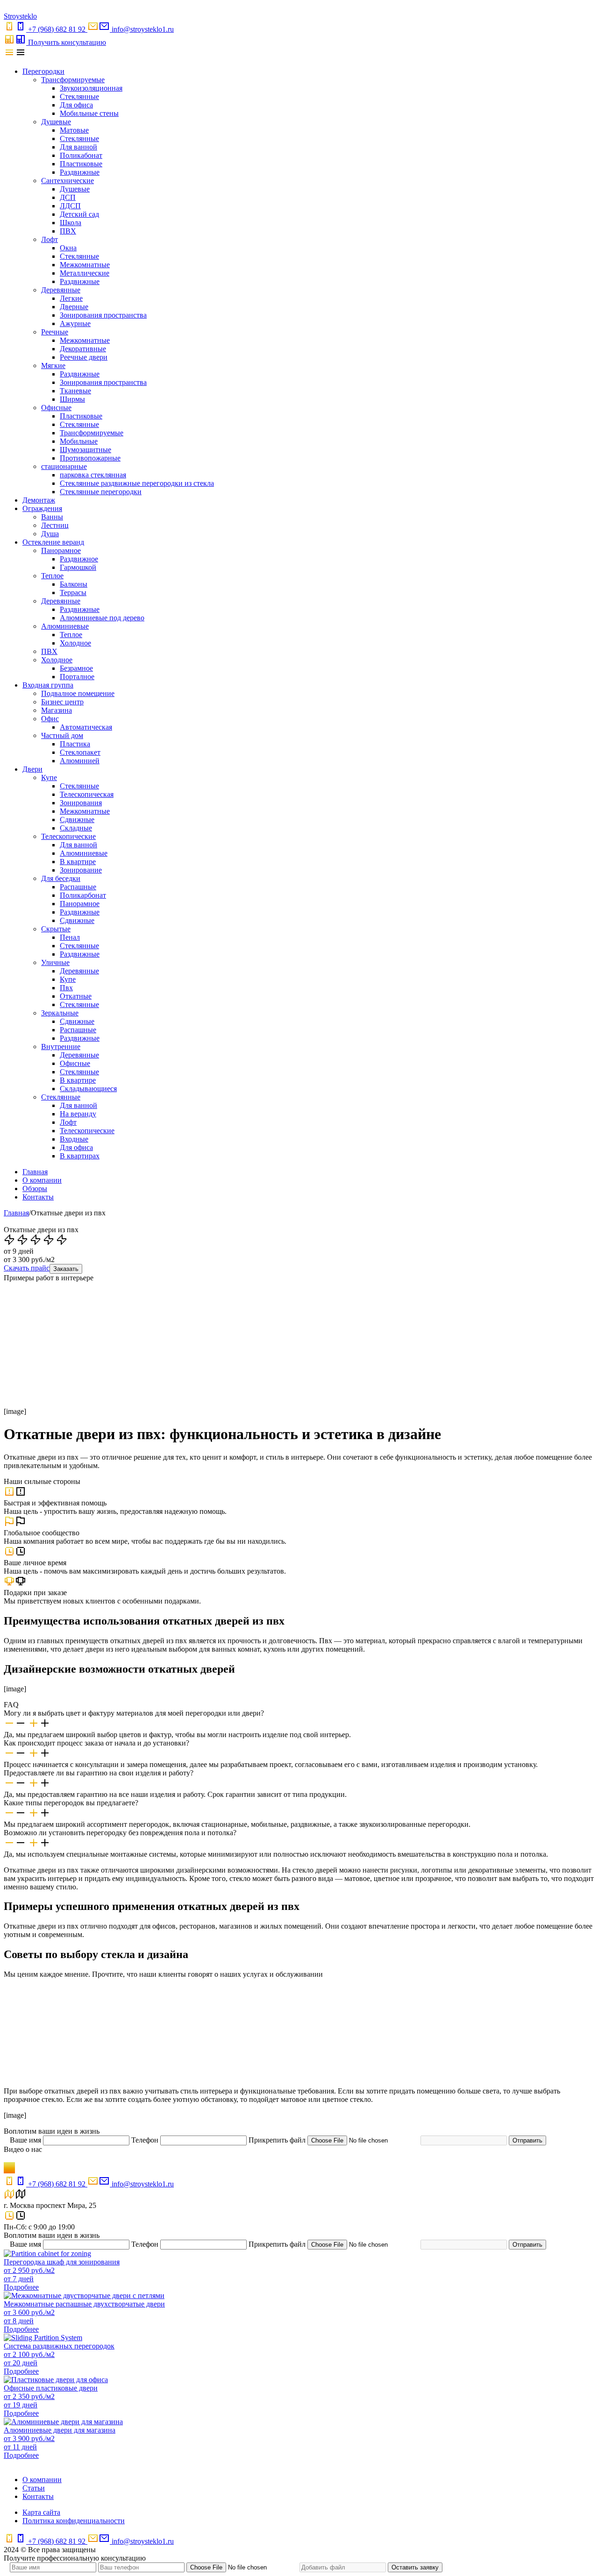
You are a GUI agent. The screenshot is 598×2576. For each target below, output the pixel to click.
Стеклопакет (80, 752)
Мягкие (53, 365)
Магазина (57, 710)
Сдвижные (77, 820)
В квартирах (80, 1156)
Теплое (52, 576)
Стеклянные (79, 96)
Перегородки (43, 71)
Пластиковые (81, 164)
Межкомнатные (85, 265)
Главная (35, 1172)
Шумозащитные (85, 450)
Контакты (38, 1197)
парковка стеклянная (93, 475)
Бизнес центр (62, 702)
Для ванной (78, 147)
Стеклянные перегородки (101, 492)
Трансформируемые (73, 80)
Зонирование (81, 870)
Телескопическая (87, 794)
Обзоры (35, 1189)
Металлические (85, 273)
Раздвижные (80, 172)
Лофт (50, 239)
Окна (68, 248)
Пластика (75, 744)
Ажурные (75, 323)
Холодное (75, 643)
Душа (50, 534)
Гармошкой (78, 567)
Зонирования (81, 803)
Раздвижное (79, 559)
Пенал (70, 937)
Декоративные (83, 349)
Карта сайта (41, 2512)
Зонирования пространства (103, 315)
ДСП (68, 197)
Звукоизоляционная (91, 88)
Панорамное (61, 550)
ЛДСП (70, 206)
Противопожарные (90, 458)
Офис (50, 719)
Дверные (74, 307)
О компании (42, 1180)
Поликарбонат (83, 895)
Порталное (77, 677)
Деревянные (61, 290)
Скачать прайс (27, 1268)
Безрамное (76, 668)
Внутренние (61, 1047)
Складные (76, 828)
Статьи (34, 2488)
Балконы (74, 584)
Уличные (55, 962)
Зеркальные (60, 1013)
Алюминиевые (65, 626)
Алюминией (80, 761)
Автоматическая (86, 727)
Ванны (52, 517)
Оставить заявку (415, 2567)
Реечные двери (84, 357)
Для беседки (61, 878)
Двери (32, 769)
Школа (71, 223)
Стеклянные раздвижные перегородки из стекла (137, 483)
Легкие (71, 298)
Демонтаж (39, 500)
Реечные (55, 332)
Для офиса (76, 105)
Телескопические (68, 836)
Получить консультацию (67, 42)
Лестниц (55, 525)
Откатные (76, 996)
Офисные (56, 408)
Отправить (527, 2140)
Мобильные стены (89, 113)
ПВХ (68, 231)
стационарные (64, 466)
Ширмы (72, 399)
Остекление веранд (53, 542)
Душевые (56, 122)
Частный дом (62, 735)
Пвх (66, 988)
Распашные (78, 887)
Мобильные (79, 441)
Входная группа (48, 685)
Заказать (66, 1269)
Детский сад (79, 214)
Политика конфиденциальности (74, 2521)
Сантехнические (68, 181)
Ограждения (42, 508)
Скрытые (56, 929)
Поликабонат (81, 155)
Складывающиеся (88, 1089)
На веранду (78, 1114)
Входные (74, 1139)
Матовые (74, 130)
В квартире (78, 862)
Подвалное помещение (78, 693)
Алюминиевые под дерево (102, 618)
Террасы (73, 593)
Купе (49, 777)
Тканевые (75, 391)
